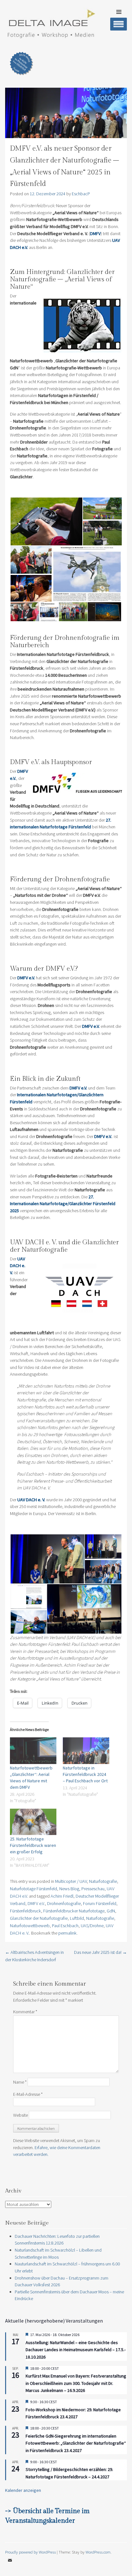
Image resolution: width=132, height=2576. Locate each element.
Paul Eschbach (65, 1926)
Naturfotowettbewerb (30, 1926)
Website (21, 2115)
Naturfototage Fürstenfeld (33, 1889)
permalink (67, 1933)
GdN (111, 1911)
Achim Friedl (62, 1896)
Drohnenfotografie (64, 1903)
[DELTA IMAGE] (51, 36)
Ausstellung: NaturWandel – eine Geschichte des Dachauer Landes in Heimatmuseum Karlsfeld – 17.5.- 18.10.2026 (76, 2350)
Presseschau (93, 1889)
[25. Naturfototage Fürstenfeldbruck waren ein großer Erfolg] (33, 1822)
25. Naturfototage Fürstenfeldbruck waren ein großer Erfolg (33, 1845)
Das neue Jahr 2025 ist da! (100, 1952)
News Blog (69, 1889)
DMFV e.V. (36, 1903)
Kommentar (25, 2012)
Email (10, 2565)
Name (20, 2082)
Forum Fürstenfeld (100, 1903)
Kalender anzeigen (23, 2490)
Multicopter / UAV (71, 1881)
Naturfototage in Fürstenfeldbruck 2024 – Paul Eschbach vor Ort (85, 1774)
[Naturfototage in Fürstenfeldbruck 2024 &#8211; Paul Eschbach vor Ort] (86, 1751)
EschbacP (81, 194)
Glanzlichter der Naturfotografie (39, 1918)
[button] (46, 522)
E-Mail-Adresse (28, 2094)
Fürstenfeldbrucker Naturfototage (74, 1911)
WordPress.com (98, 2552)
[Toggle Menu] (119, 24)
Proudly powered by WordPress (30, 2552)
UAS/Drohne (92, 1926)
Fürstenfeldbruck (25, 1911)
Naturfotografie (103, 1881)
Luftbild (77, 1918)
